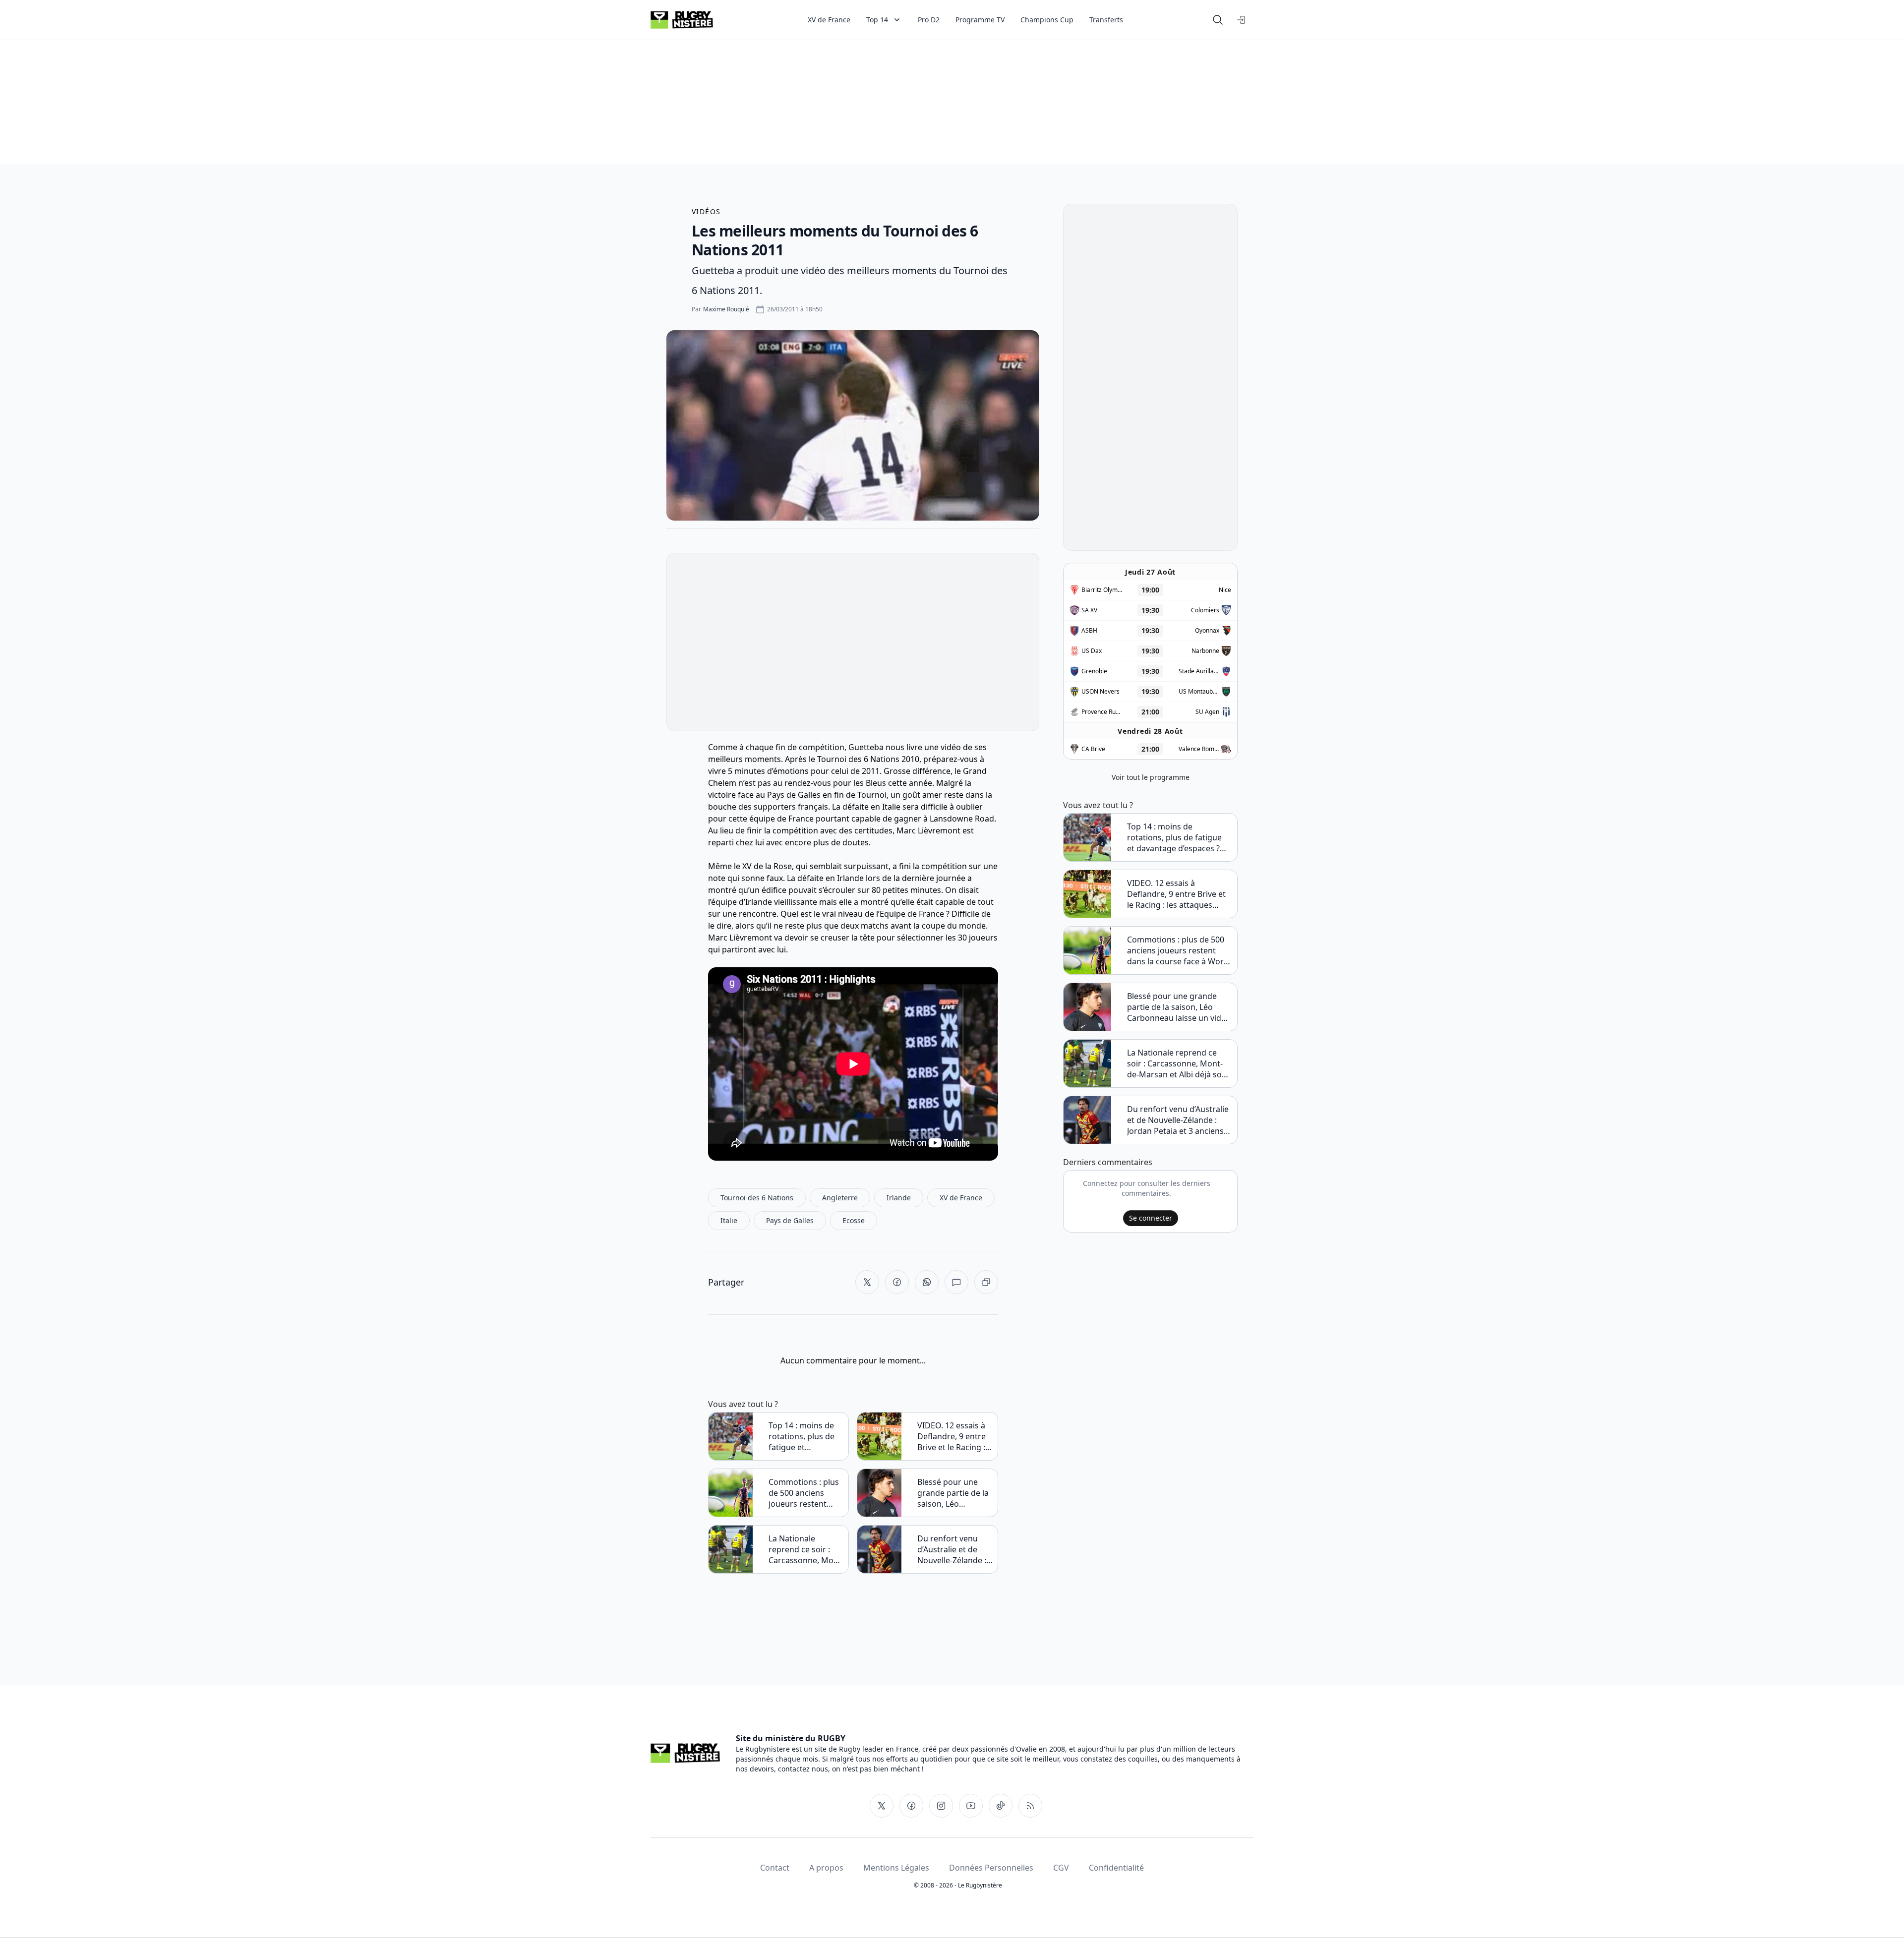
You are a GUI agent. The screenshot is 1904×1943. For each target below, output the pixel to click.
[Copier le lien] (986, 1282)
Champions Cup (1047, 20)
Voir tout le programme (1151, 777)
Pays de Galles (794, 795)
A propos (826, 1868)
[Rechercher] (1218, 20)
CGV (1061, 1868)
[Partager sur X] (867, 1282)
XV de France (829, 20)
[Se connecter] (1242, 20)
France (801, 819)
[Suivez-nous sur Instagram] (941, 1806)
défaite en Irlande (831, 878)
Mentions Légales (896, 1868)
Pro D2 (929, 20)
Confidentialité (1116, 1868)
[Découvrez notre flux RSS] (1030, 1806)
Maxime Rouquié (726, 309)
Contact (775, 1868)
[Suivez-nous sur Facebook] (911, 1806)
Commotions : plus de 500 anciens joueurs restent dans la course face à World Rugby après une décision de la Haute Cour (805, 1493)
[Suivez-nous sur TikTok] (1001, 1806)
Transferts (1106, 20)
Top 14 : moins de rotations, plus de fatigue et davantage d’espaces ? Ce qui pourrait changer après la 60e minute (805, 1436)
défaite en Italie (871, 807)
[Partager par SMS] (956, 1282)
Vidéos (706, 211)
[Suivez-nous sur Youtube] (971, 1806)
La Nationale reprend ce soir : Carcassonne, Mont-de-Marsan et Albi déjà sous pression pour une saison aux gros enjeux (806, 1549)
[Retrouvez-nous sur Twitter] (882, 1806)
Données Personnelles (991, 1868)
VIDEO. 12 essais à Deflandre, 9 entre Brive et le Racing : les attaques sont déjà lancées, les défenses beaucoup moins (954, 1436)
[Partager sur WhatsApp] (927, 1282)
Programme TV (980, 20)
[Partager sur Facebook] (897, 1282)
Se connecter (1151, 1218)
